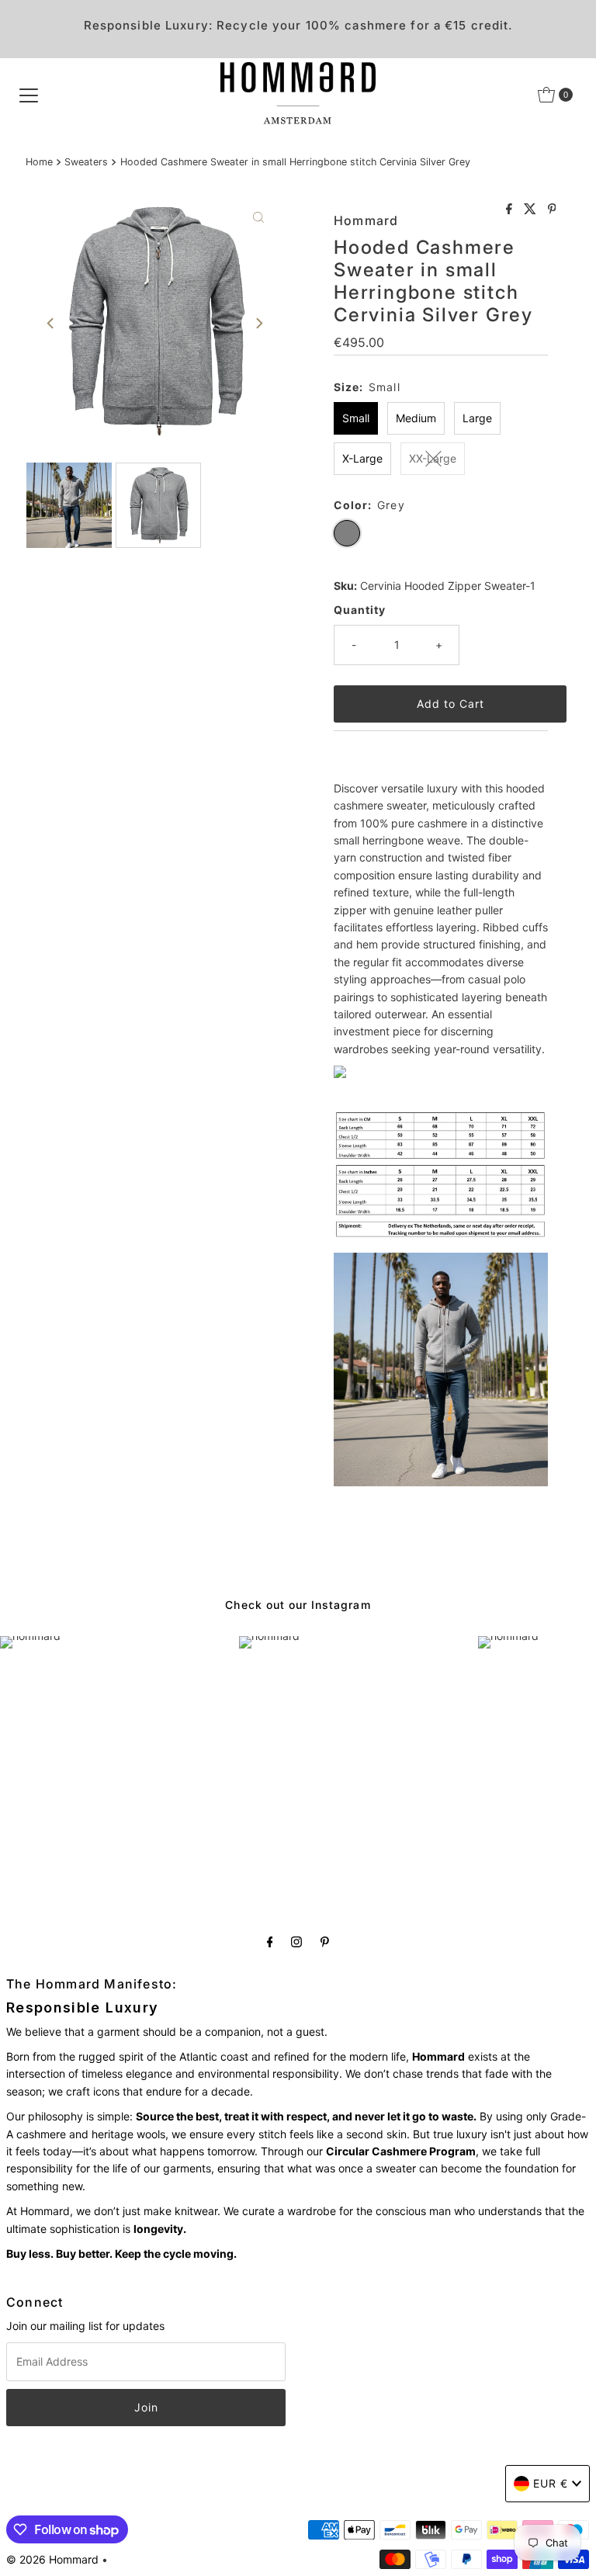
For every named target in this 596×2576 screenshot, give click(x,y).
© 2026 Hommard (52, 2559)
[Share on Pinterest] (552, 210)
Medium (416, 418)
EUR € (551, 2483)
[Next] (258, 324)
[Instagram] (296, 1941)
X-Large (362, 458)
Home (39, 162)
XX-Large (433, 458)
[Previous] (51, 324)
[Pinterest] (325, 1941)
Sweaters (86, 162)
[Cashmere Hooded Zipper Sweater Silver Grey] (340, 1074)
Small (356, 418)
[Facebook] (270, 1941)
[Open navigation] (29, 95)
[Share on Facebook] (511, 210)
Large (477, 418)
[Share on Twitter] (532, 210)
